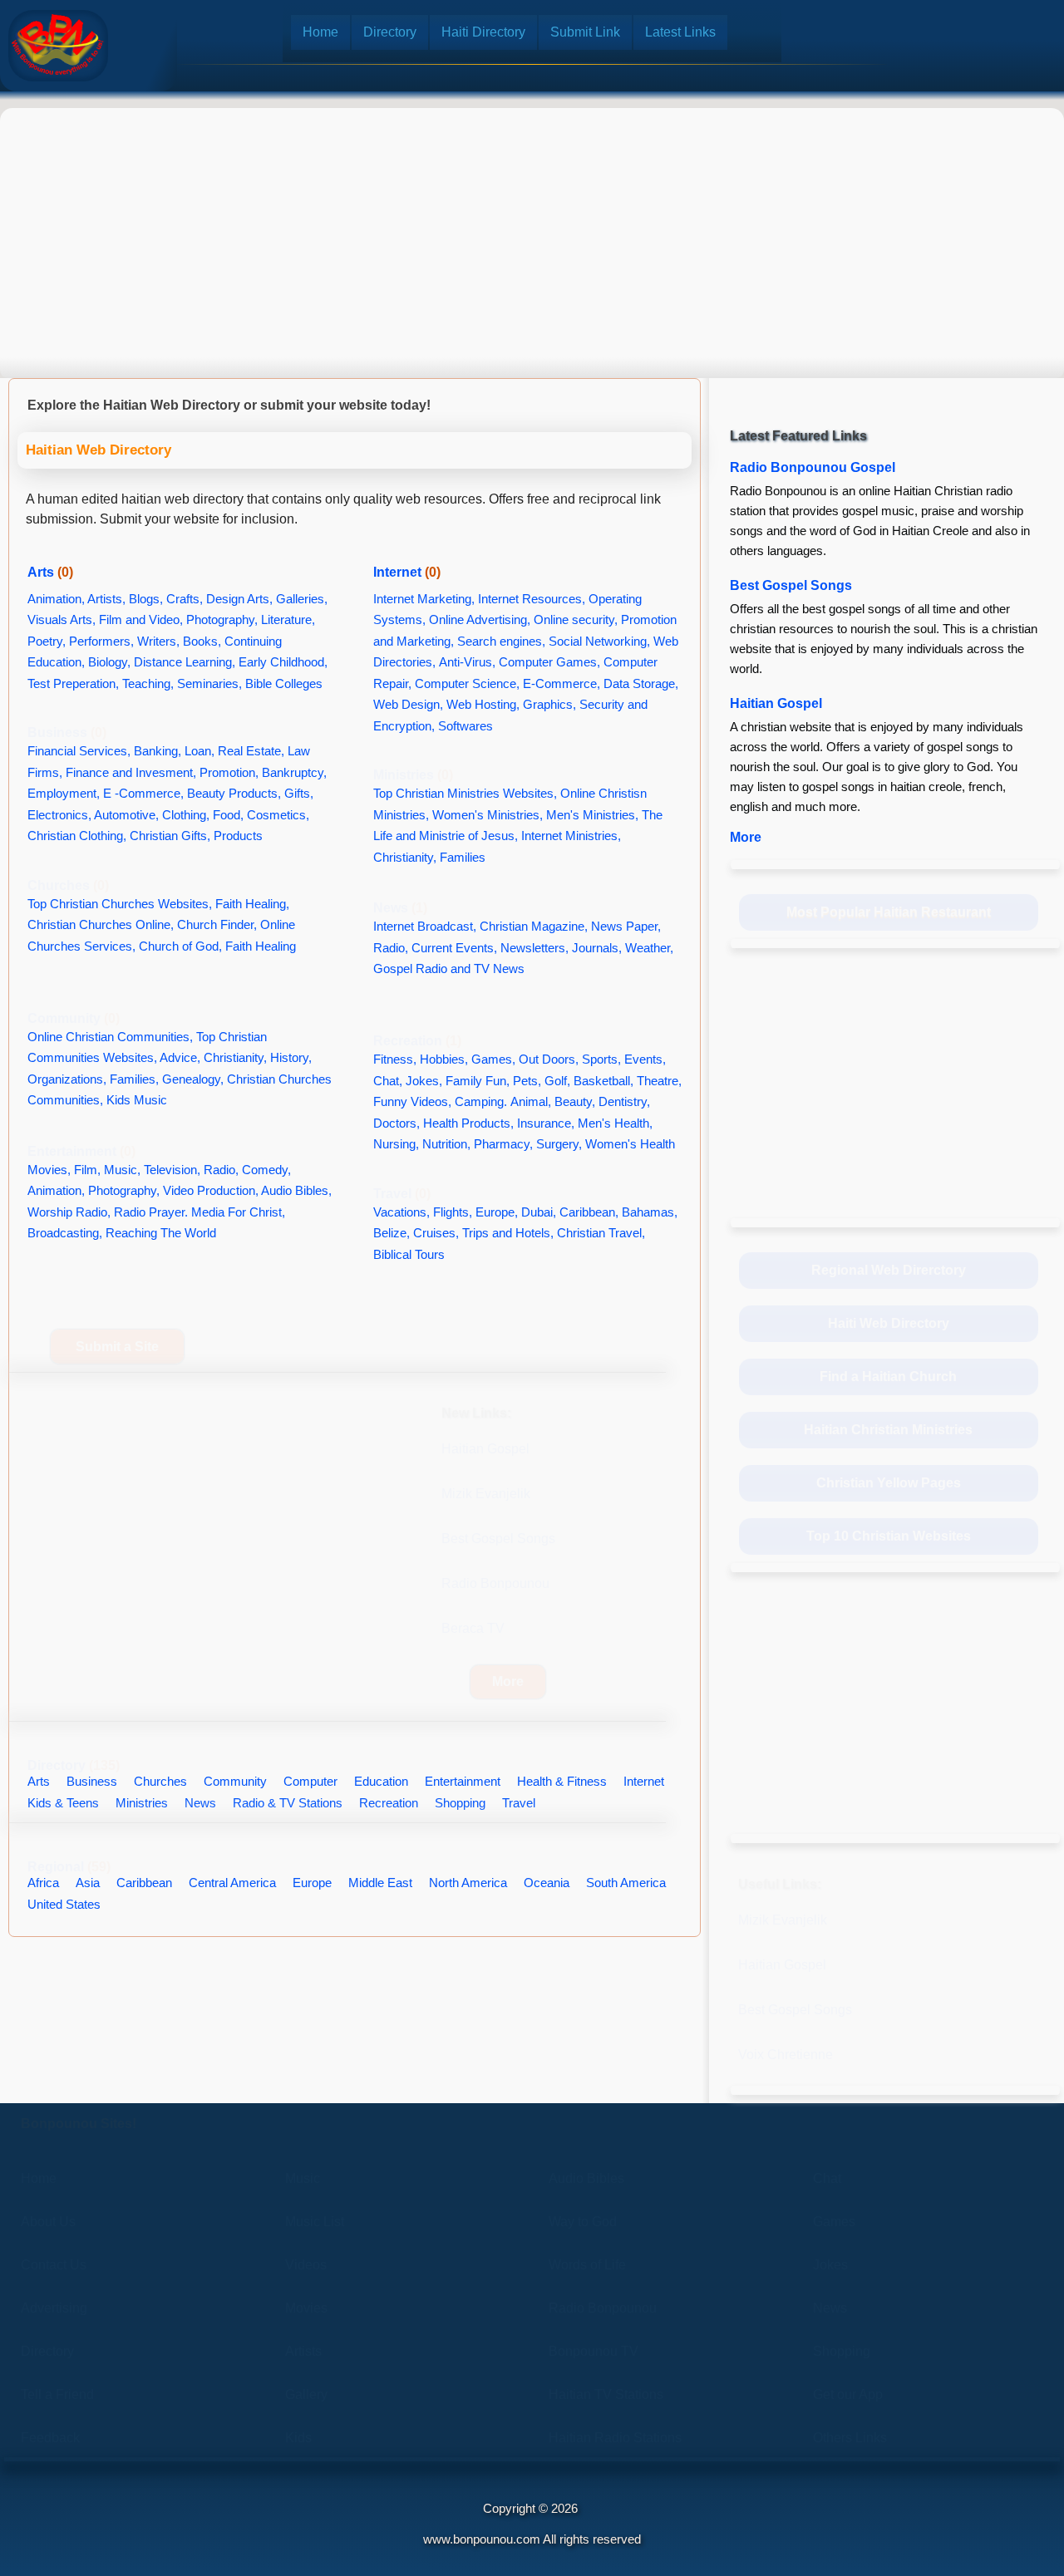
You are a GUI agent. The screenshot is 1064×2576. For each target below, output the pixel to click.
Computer (310, 1781)
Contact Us (54, 2265)
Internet (407, 572)
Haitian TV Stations (606, 2394)
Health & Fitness (562, 1781)
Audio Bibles (586, 2178)
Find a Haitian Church (888, 1376)
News (400, 908)
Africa (43, 1883)
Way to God (583, 2222)
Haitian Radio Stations (615, 2438)
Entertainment (81, 1151)
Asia (88, 1883)
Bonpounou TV (594, 2351)
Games (834, 2222)
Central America (232, 1883)
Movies (306, 2308)
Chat (827, 2178)
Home (320, 32)
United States (64, 1904)
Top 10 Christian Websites (889, 1536)
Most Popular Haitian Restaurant (889, 912)
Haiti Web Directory (889, 1323)
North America (468, 1883)
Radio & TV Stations (288, 1803)
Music (303, 2178)
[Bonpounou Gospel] (58, 46)
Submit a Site (117, 1347)
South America (626, 1883)
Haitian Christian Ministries (888, 1430)
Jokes (830, 2265)
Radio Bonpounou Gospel (813, 467)
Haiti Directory (483, 32)
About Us (48, 2222)
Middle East (380, 1883)
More (508, 1681)
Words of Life (587, 2265)
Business (67, 732)
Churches (68, 885)
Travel (402, 1194)
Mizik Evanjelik (486, 1494)
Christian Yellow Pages (889, 1483)
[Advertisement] (532, 229)
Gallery (306, 2394)
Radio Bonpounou (495, 1583)
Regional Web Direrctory (889, 1270)
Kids (298, 2438)
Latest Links (680, 32)
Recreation (417, 1041)
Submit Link (585, 32)
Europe (312, 1883)
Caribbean (144, 1883)
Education (381, 1781)
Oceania (547, 1883)
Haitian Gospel (485, 1449)
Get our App (848, 2394)
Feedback (50, 2438)
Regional (69, 1867)
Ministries (413, 775)
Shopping (460, 1803)
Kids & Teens (63, 1803)
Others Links (850, 2438)
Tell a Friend (57, 2394)
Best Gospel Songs (498, 1539)
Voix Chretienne (786, 2055)
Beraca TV (473, 1628)
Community (74, 1018)
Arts (50, 572)
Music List (315, 2222)
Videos (306, 2265)
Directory (390, 32)
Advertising (54, 2308)
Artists (303, 2351)
